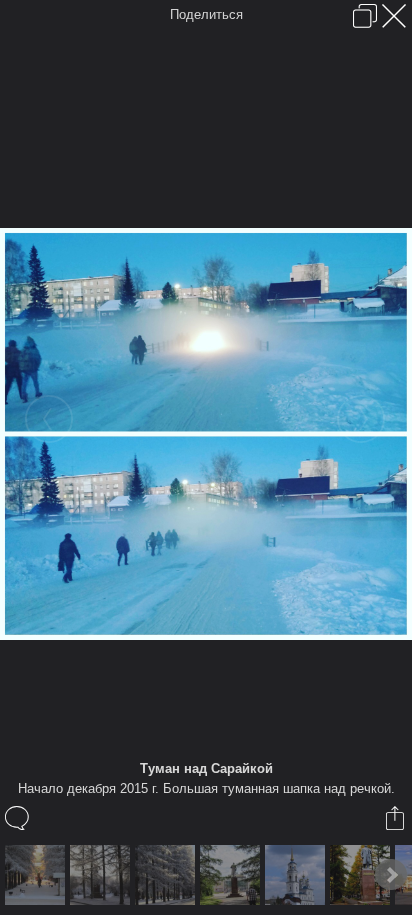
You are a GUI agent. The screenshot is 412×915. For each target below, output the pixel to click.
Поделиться (206, 14)
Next (391, 875)
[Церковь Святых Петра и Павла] (297, 875)
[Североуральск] (362, 875)
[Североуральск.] (232, 875)
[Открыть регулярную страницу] (365, 16)
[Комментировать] (18, 818)
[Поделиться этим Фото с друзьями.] (396, 818)
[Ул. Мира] (37, 875)
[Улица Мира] (102, 875)
